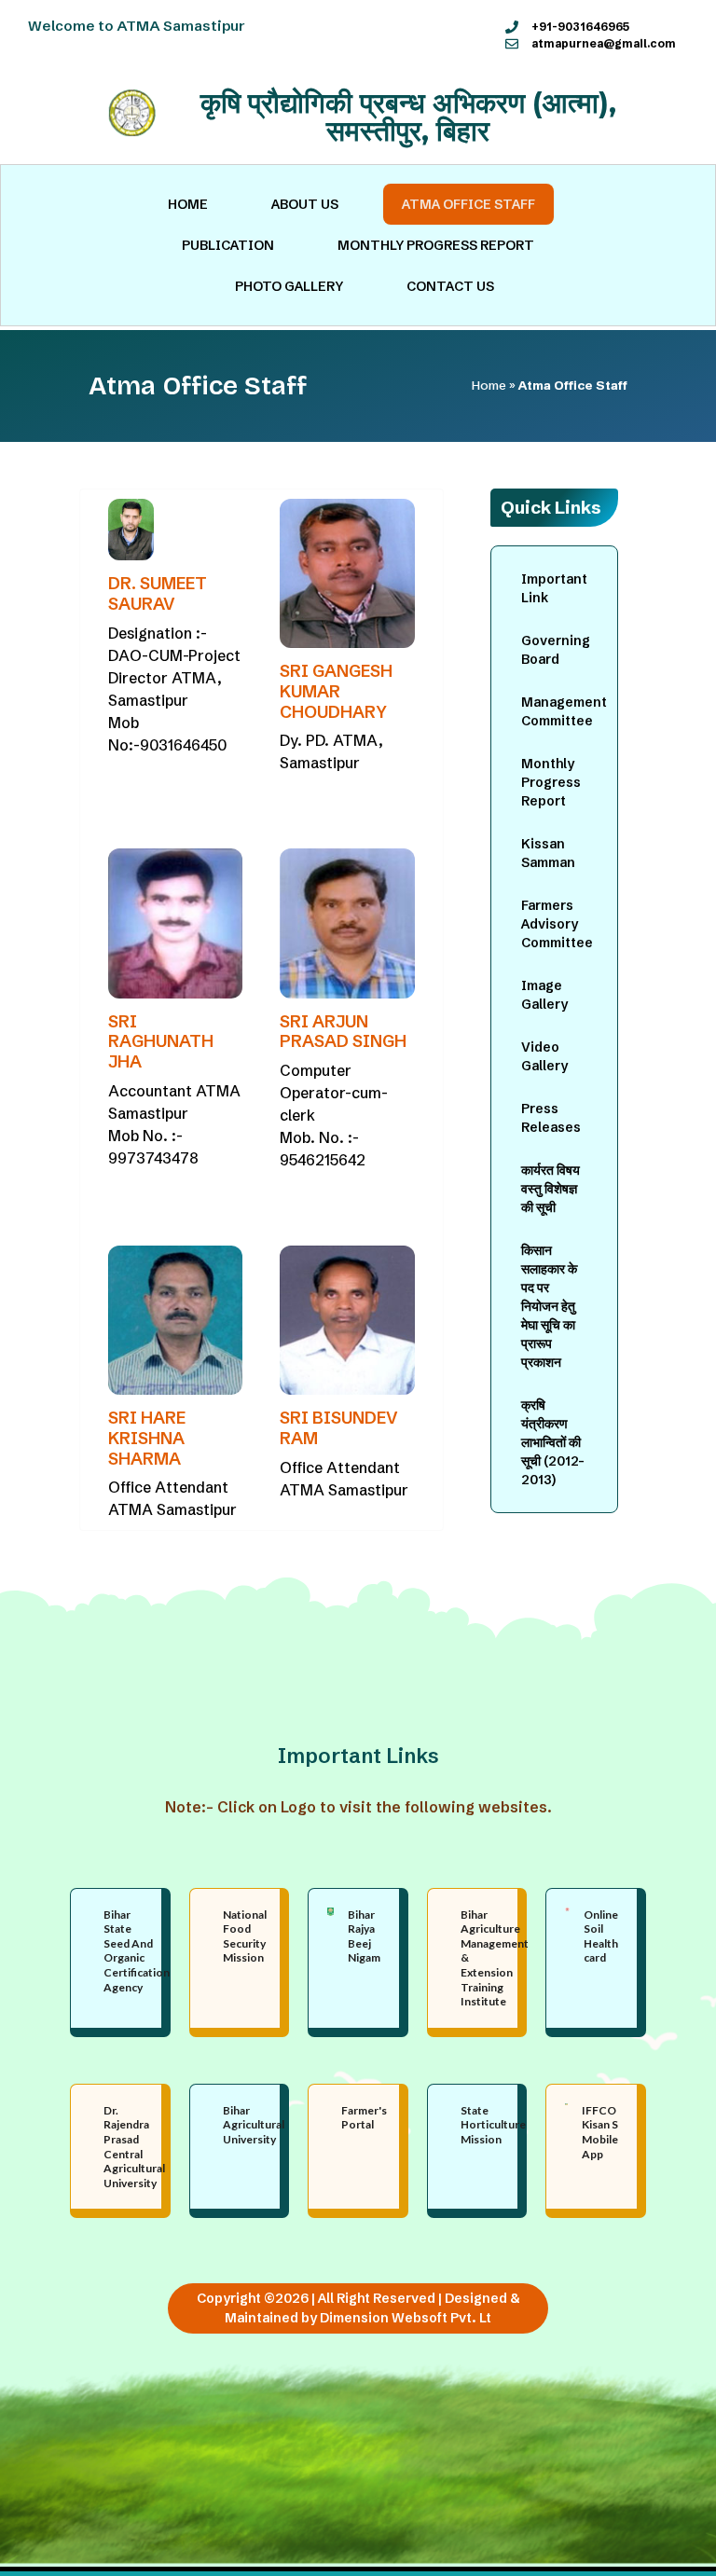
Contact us (450, 286)
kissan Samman (548, 853)
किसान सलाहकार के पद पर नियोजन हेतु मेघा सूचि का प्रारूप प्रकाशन (549, 1306)
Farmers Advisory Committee (557, 924)
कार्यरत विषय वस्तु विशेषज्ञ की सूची (551, 1189)
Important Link (554, 588)
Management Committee (564, 711)
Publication (228, 245)
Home (188, 204)
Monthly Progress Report (436, 245)
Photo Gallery (289, 286)
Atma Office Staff (468, 204)
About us (305, 204)
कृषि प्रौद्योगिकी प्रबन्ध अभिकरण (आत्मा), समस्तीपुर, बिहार (408, 117)
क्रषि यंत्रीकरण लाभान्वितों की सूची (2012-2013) (553, 1442)
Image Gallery (544, 995)
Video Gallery (544, 1056)
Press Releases (551, 1118)
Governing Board (556, 650)
